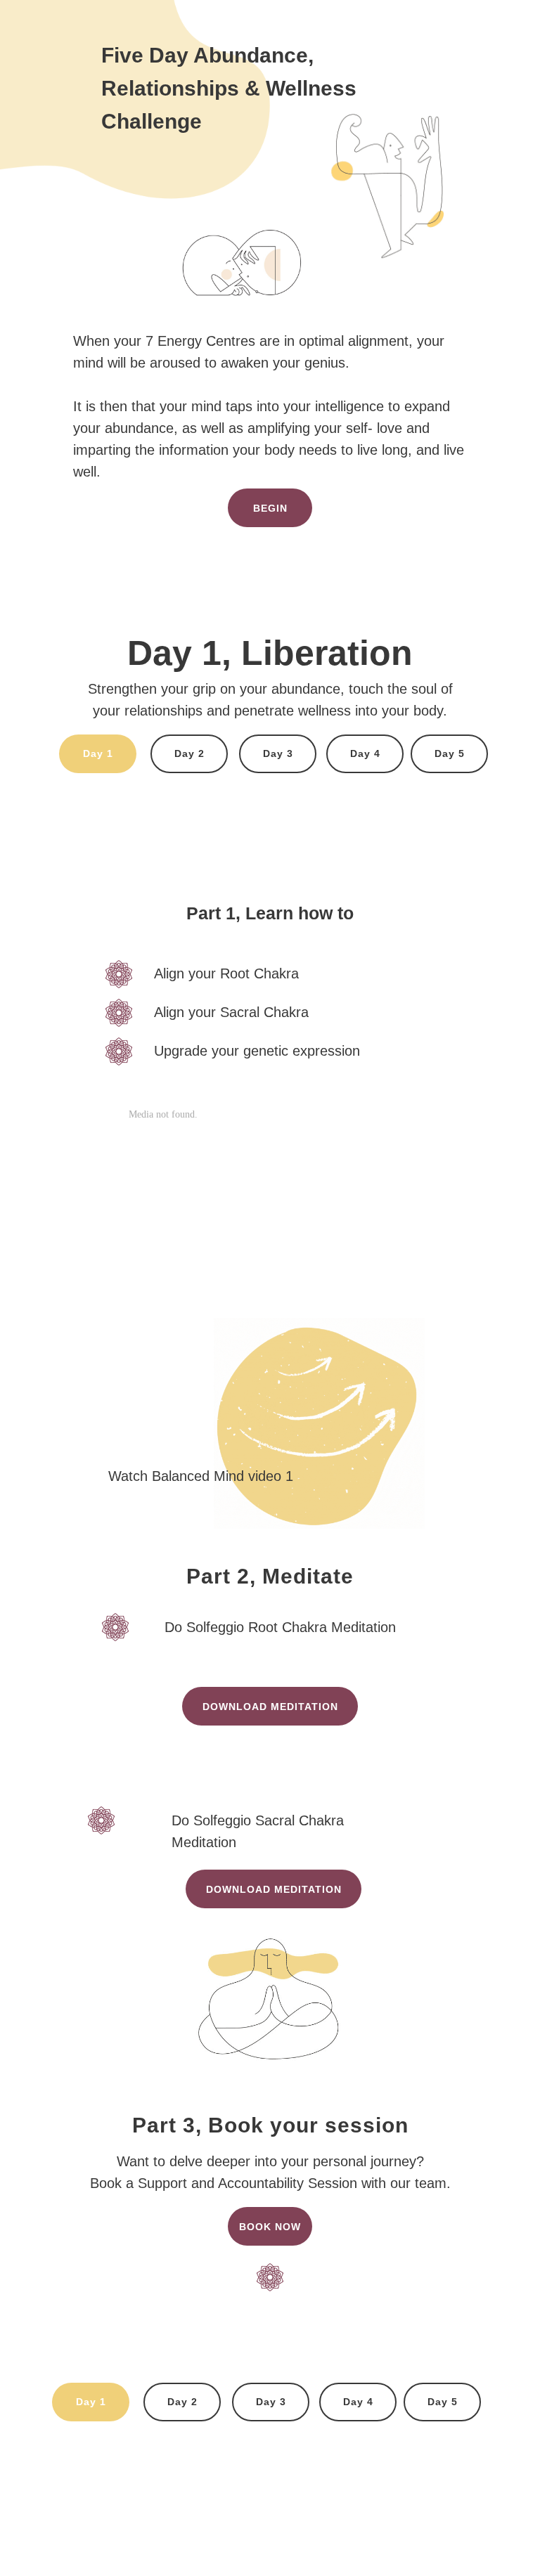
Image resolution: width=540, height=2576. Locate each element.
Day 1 (98, 753)
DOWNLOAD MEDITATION (274, 1889)
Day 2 (189, 753)
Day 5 (450, 753)
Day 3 (278, 753)
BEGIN (270, 508)
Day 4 (365, 753)
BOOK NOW (270, 2227)
